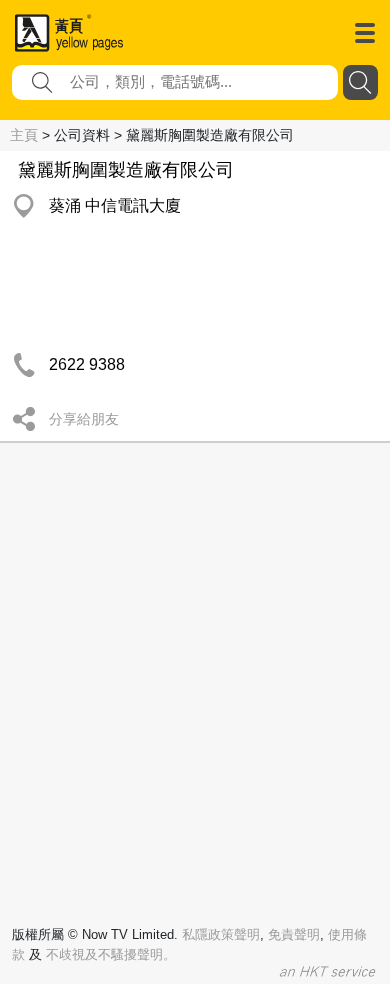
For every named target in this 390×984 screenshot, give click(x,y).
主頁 (24, 135)
